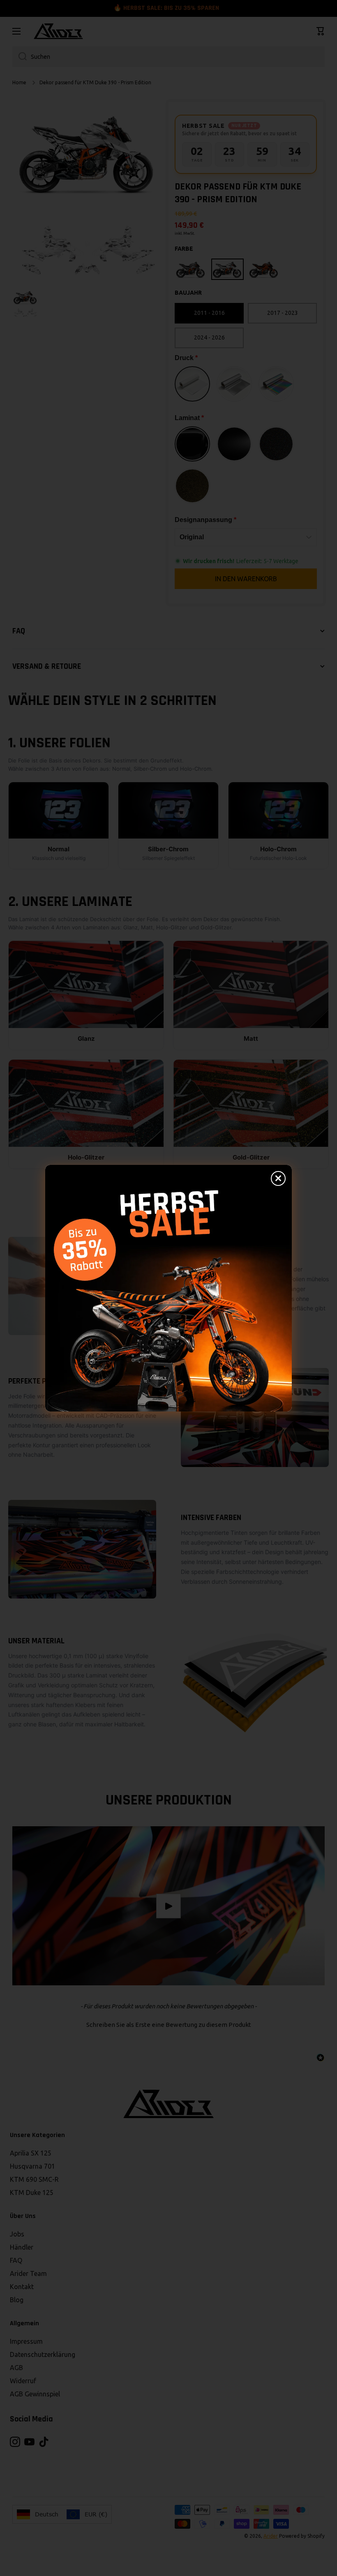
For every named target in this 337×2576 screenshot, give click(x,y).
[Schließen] (278, 1178)
